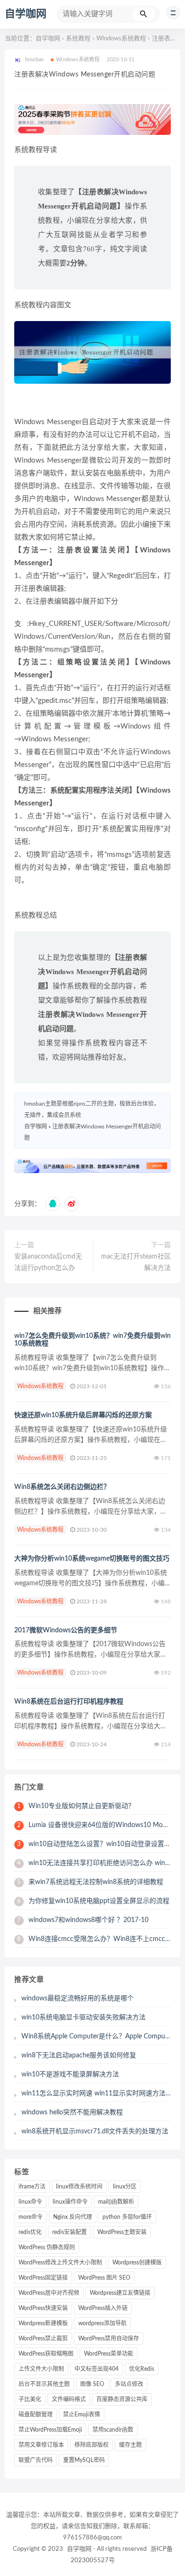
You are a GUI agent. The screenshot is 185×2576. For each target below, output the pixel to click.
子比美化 (30, 2399)
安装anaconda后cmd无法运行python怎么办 (48, 1262)
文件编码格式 (69, 2399)
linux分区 (125, 2187)
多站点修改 (129, 2384)
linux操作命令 (70, 2202)
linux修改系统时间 (79, 2187)
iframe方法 (32, 2187)
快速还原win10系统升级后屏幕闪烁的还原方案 (83, 1415)
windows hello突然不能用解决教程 (72, 2112)
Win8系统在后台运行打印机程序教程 (69, 1702)
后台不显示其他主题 (44, 2384)
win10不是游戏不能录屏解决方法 (70, 2074)
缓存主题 (130, 2445)
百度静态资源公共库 (122, 2399)
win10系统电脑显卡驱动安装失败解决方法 (83, 2017)
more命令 (31, 2217)
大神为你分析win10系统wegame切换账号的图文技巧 (92, 1559)
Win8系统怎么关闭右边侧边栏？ (62, 1487)
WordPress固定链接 (43, 2278)
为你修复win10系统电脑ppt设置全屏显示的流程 (93, 1901)
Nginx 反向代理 (73, 2217)
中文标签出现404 (97, 2369)
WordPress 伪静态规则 (47, 2247)
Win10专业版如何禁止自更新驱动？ (76, 1806)
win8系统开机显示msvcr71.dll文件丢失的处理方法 (95, 2131)
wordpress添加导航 (102, 2323)
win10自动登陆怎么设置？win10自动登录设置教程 (97, 1844)
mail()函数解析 (116, 2202)
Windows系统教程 (121, 39)
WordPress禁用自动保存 (109, 2339)
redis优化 (30, 2232)
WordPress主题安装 (122, 2232)
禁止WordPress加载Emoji (50, 2430)
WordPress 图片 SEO (104, 2278)
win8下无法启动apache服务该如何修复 (79, 2055)
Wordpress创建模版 (137, 2263)
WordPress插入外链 (103, 2308)
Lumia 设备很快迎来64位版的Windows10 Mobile (95, 1825)
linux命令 (30, 2202)
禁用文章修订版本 (41, 2445)
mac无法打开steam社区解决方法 (136, 1262)
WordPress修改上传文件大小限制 (60, 2263)
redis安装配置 (69, 2232)
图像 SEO (92, 2384)
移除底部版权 (92, 2445)
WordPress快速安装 (43, 2308)
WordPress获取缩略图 (46, 2354)
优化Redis (142, 2369)
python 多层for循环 (127, 2217)
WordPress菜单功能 (109, 2354)
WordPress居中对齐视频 (49, 2293)
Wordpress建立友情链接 (120, 2293)
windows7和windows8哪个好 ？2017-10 (83, 1920)
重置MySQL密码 (84, 2460)
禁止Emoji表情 (82, 2415)
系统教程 (78, 39)
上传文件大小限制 (41, 2369)
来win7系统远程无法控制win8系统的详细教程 (90, 1882)
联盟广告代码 (36, 2460)
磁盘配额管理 (36, 2415)
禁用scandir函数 (113, 2430)
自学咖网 (26, 14)
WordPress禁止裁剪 (43, 2339)
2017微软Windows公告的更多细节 (66, 1630)
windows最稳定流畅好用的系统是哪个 (78, 1998)
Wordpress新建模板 (43, 2323)
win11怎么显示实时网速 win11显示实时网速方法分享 (100, 2093)
